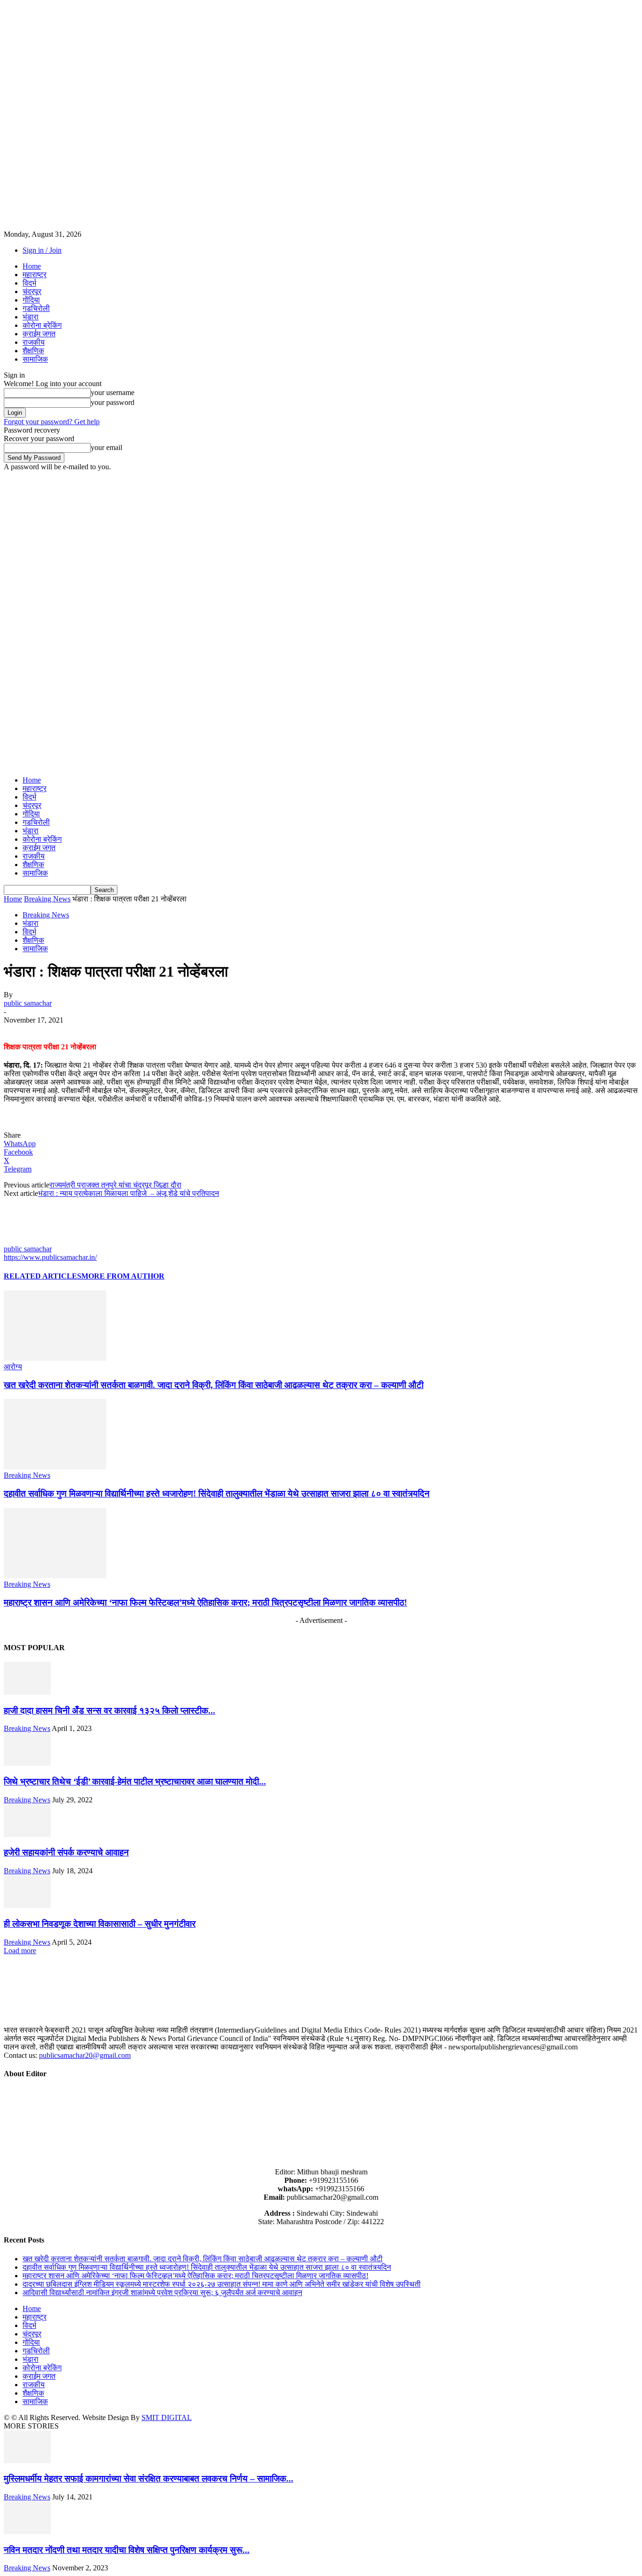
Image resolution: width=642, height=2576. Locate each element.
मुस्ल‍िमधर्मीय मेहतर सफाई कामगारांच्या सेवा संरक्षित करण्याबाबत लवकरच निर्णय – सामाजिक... (149, 2479)
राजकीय (34, 342)
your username (113, 392)
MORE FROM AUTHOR (123, 1276)
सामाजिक (35, 359)
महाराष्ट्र (35, 275)
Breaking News (47, 899)
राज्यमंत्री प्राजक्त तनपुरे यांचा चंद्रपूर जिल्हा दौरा (115, 1185)
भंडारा (31, 317)
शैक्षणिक (33, 351)
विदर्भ (29, 283)
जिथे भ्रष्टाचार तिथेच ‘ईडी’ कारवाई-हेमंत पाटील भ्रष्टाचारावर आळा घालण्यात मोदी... (135, 1781)
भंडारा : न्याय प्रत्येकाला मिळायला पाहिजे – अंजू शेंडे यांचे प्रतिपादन (129, 1193)
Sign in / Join (42, 250)
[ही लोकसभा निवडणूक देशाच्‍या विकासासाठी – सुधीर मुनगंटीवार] (27, 1905)
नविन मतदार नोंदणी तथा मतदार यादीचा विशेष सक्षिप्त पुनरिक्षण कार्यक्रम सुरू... (127, 2550)
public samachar (28, 1003)
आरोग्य (13, 1367)
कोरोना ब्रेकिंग (42, 325)
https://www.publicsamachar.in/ (50, 1257)
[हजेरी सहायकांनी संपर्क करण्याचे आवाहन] (27, 1835)
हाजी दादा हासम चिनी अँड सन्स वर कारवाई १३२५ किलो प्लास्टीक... (110, 1711)
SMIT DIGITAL (167, 2417)
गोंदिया (31, 300)
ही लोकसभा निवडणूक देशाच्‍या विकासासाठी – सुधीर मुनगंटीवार (100, 1924)
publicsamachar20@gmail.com (85, 2055)
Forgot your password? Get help (52, 422)
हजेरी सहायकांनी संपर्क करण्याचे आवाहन (66, 1852)
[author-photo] (26, 1240)
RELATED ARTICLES (43, 1276)
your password (113, 402)
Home (32, 266)
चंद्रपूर (32, 291)
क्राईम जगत (39, 334)
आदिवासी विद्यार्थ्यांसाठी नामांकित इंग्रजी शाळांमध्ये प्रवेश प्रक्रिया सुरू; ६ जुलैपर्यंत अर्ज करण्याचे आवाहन (162, 2293)
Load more (20, 1951)
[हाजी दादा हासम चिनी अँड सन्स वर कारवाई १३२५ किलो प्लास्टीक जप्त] (27, 1692)
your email (106, 447)
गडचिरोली (36, 308)
